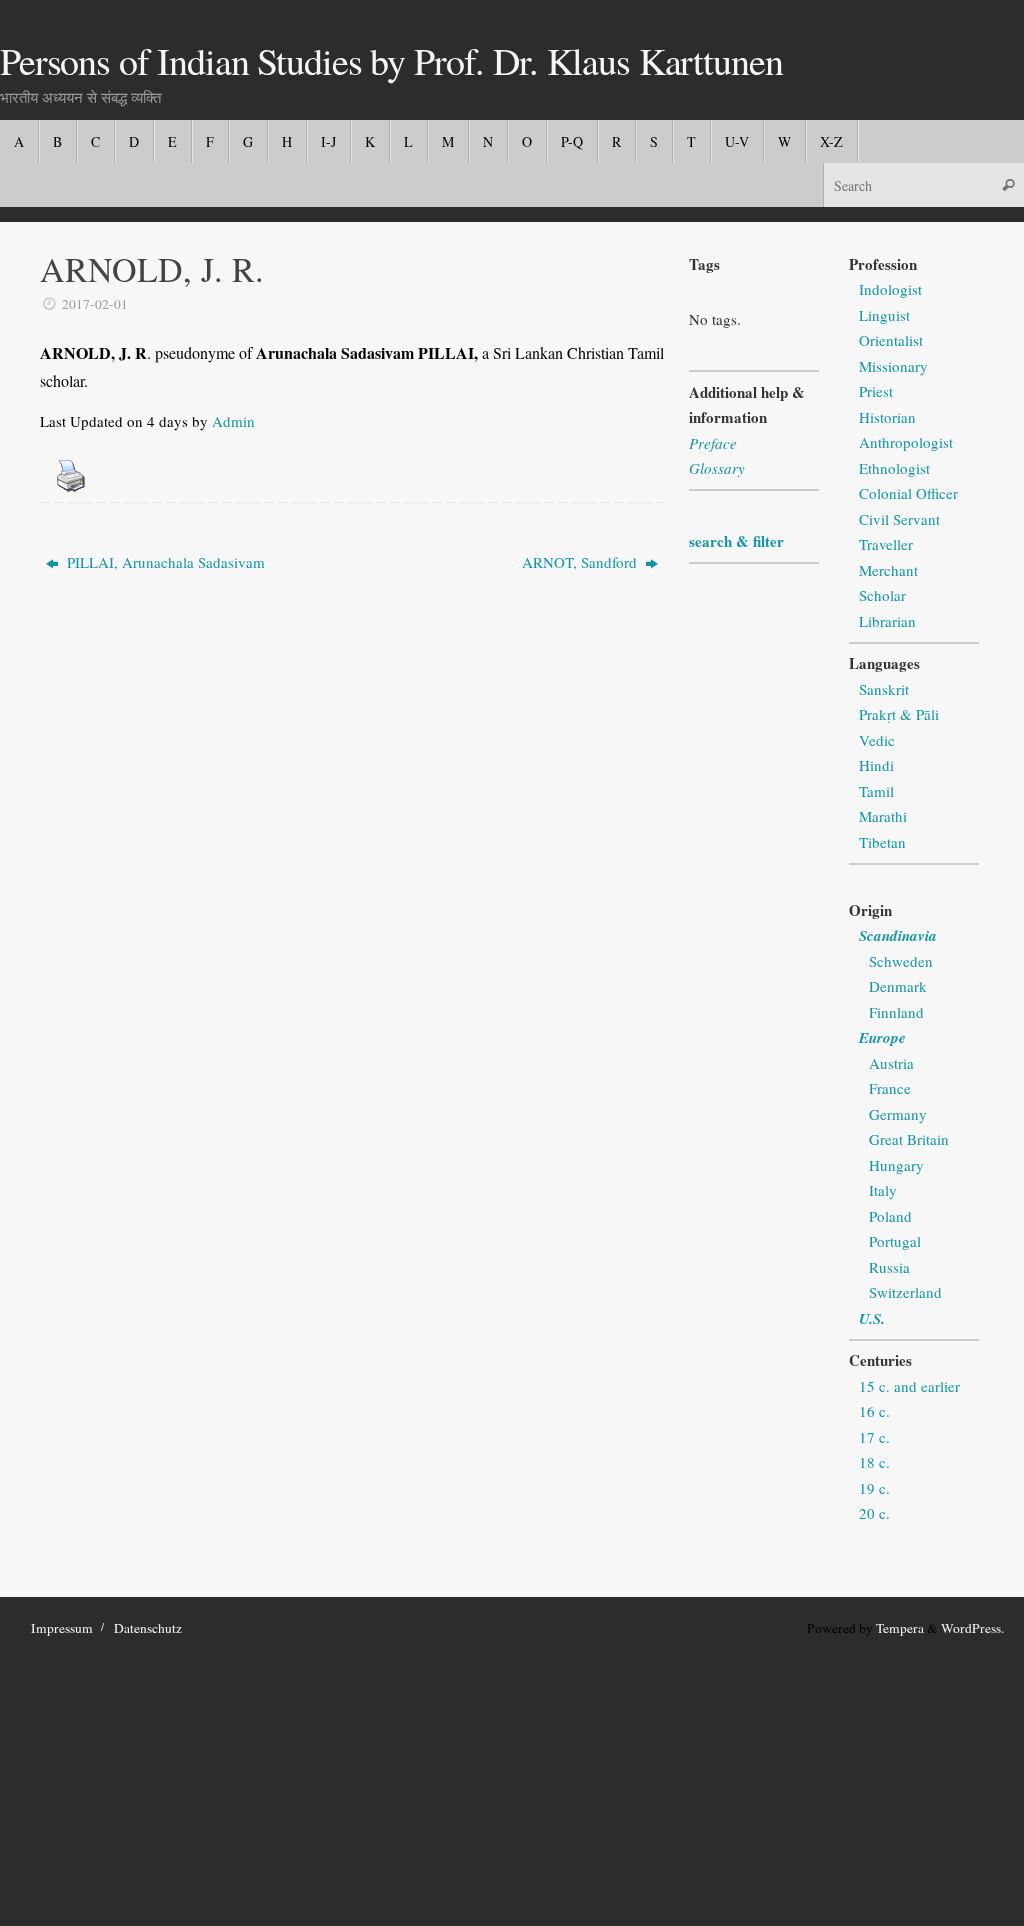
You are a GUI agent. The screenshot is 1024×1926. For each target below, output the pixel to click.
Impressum (62, 1628)
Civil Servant (899, 519)
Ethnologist (894, 468)
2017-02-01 (95, 304)
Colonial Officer (908, 493)
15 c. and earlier (909, 1386)
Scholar (882, 595)
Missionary (893, 366)
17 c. (874, 1437)
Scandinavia (898, 935)
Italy (883, 1190)
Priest (876, 391)
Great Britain (909, 1139)
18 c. (874, 1462)
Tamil (876, 791)
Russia (889, 1267)
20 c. (874, 1513)
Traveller (886, 544)
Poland (890, 1216)
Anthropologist (906, 442)
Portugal (895, 1241)
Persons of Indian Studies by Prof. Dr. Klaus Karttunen (391, 61)
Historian (887, 417)
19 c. (874, 1488)
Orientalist (891, 340)
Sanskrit (884, 689)
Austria (891, 1063)
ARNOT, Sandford (581, 562)
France (890, 1088)
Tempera (900, 1628)
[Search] (1008, 184)
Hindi (876, 765)
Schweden (901, 961)
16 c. (874, 1411)
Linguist (884, 315)
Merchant (888, 570)
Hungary (896, 1165)
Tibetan (882, 842)
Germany (898, 1114)
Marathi (883, 816)
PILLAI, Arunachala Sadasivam (164, 562)
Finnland (896, 1012)
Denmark (898, 986)
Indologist (890, 289)
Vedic (877, 740)
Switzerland (905, 1292)
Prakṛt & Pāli (899, 714)
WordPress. (972, 1628)
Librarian (887, 621)
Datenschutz (148, 1628)
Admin (233, 421)
